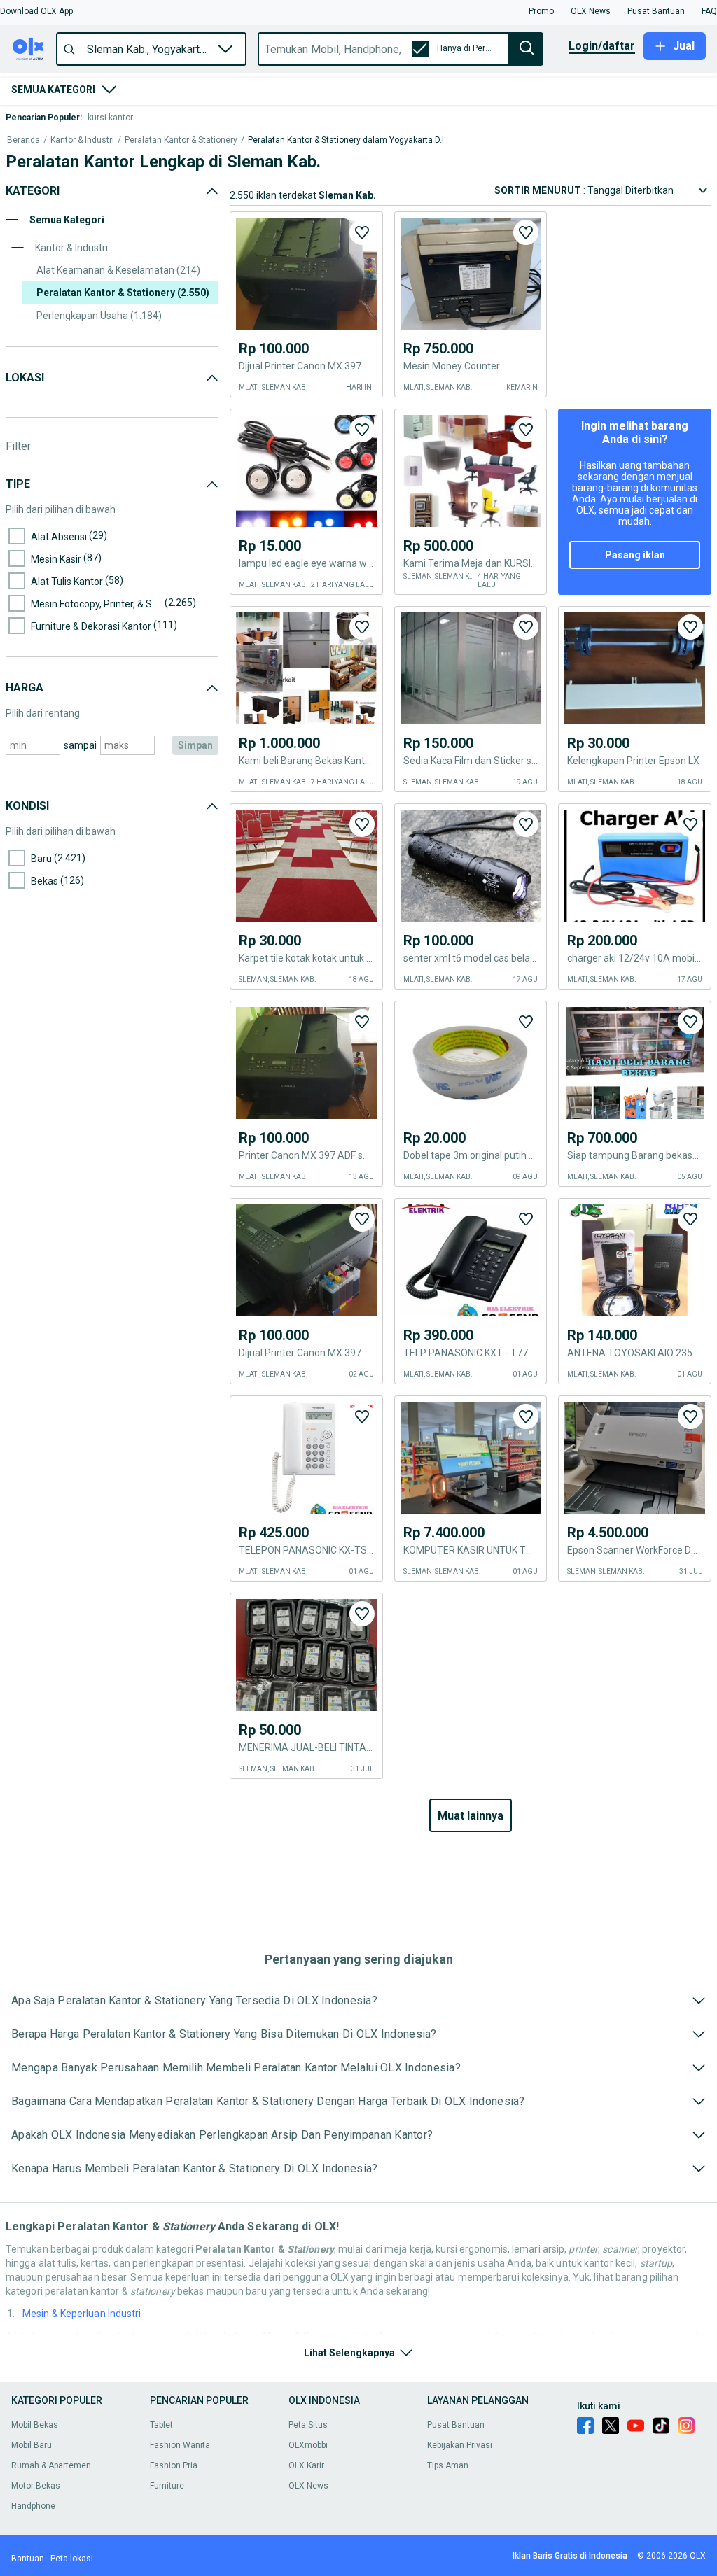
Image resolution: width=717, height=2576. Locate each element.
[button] (36, 11)
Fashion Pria (174, 2465)
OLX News (308, 2486)
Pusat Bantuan (456, 2425)
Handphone (33, 2506)
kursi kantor (110, 118)
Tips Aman (448, 2465)
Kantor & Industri (82, 140)
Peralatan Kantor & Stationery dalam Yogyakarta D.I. (347, 140)
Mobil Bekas (35, 2425)
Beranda (23, 140)
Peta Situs (308, 2425)
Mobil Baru (32, 2445)
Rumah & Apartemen (51, 2465)
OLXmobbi (308, 2445)
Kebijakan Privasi (460, 2445)
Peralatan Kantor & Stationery (181, 140)
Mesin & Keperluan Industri (82, 2314)
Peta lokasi (72, 2559)
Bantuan (28, 2559)
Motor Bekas (36, 2486)
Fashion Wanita (180, 2445)
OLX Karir (306, 2465)
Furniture (167, 2486)
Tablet (161, 2425)
